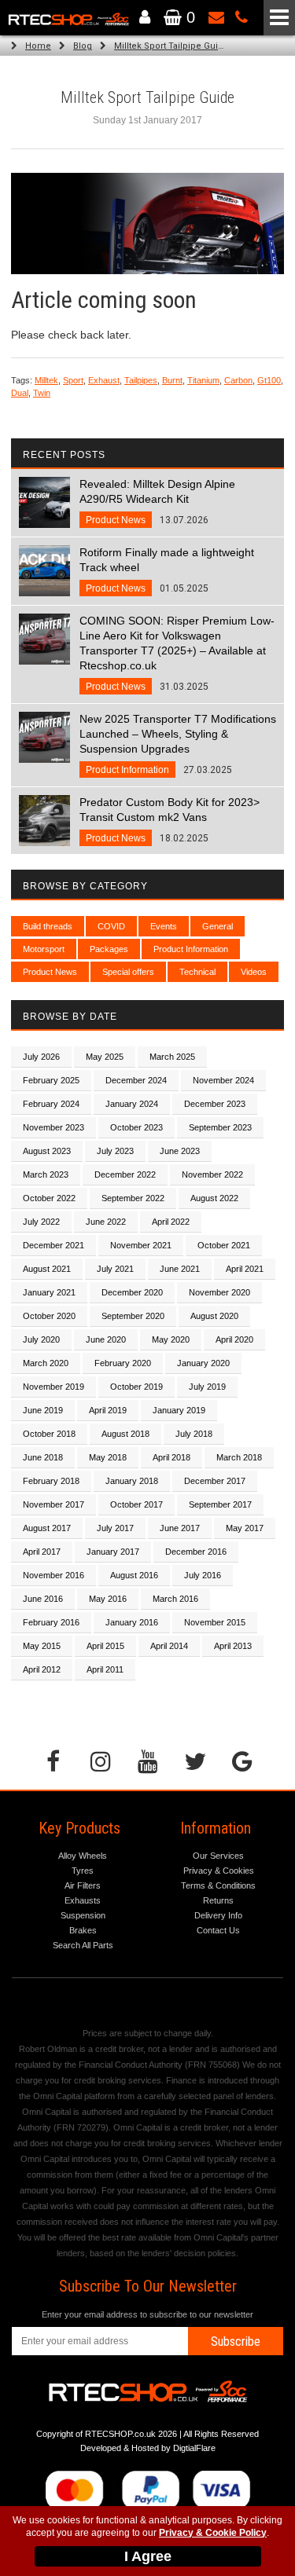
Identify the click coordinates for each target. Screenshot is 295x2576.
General (218, 926)
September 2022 (133, 1198)
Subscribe (236, 2341)
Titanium (203, 380)
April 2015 (105, 1646)
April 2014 (169, 1646)
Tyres (83, 1871)
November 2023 (53, 1127)
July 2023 (115, 1151)
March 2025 (172, 1057)
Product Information (191, 949)
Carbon (238, 380)
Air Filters (83, 1885)
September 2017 (220, 1504)
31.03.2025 (177, 653)
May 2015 (42, 1646)
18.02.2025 (170, 820)
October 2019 (136, 1387)
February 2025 (51, 1080)
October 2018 (49, 1434)
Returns (218, 1900)
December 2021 (53, 1245)
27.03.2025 (178, 744)
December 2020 (132, 1292)
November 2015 (215, 1622)
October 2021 (224, 1245)
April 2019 (108, 1410)
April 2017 (42, 1552)
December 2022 (125, 1174)
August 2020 (214, 1316)
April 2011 (105, 1669)
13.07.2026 (157, 502)
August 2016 (134, 1575)
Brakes (83, 1930)
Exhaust (104, 380)
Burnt (172, 380)
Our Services (218, 1856)
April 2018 (171, 1457)
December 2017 (215, 1481)
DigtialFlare (194, 2448)
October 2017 (136, 1504)
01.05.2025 (167, 570)
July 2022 (41, 1222)
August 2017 (47, 1528)
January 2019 (179, 1410)
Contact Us (218, 1930)
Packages (109, 949)
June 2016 (43, 1599)
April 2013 (233, 1646)
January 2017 (113, 1552)
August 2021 (47, 1269)
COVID (111, 926)
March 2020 (46, 1363)
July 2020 (41, 1339)
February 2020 (123, 1363)
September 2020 (133, 1316)
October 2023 (136, 1127)
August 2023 (47, 1151)
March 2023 (46, 1174)
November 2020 (219, 1292)
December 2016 (196, 1552)
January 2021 (49, 1292)
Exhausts (83, 1900)
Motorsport (44, 949)
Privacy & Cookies (219, 1871)
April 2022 (171, 1222)
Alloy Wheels (83, 1856)
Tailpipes (141, 380)
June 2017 (180, 1528)
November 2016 (53, 1575)
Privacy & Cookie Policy (213, 2533)
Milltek (46, 380)
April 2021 (245, 1269)
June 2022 (106, 1222)
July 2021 (115, 1269)
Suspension (83, 1915)
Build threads (48, 926)
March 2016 (175, 1599)
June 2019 (43, 1410)
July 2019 (207, 1387)
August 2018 (125, 1434)
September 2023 (220, 1127)
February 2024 (51, 1104)
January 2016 (132, 1622)
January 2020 (203, 1363)
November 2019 (53, 1387)
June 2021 (180, 1269)
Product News (50, 972)
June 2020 (106, 1339)
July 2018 (194, 1434)
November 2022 (212, 1174)
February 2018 (51, 1481)
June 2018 (43, 1457)
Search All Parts (83, 1945)
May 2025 (105, 1057)
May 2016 (108, 1599)
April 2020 (234, 1339)
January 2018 (132, 1481)
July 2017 (115, 1528)
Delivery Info (218, 1915)
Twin (42, 393)
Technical (197, 972)
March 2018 (239, 1457)
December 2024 (136, 1080)
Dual (20, 393)
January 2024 (132, 1104)
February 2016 (51, 1622)
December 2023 (215, 1104)
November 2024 (223, 1080)
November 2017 (53, 1504)
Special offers (128, 972)
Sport (73, 380)
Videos (254, 972)
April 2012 (42, 1669)
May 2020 (171, 1339)
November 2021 (141, 1245)
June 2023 (180, 1151)
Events (164, 926)
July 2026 (41, 1057)
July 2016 (203, 1575)
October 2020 (49, 1316)
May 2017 (245, 1528)
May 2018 (108, 1457)
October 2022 (49, 1198)
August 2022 (214, 1198)
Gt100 (269, 380)
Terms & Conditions (218, 1885)
